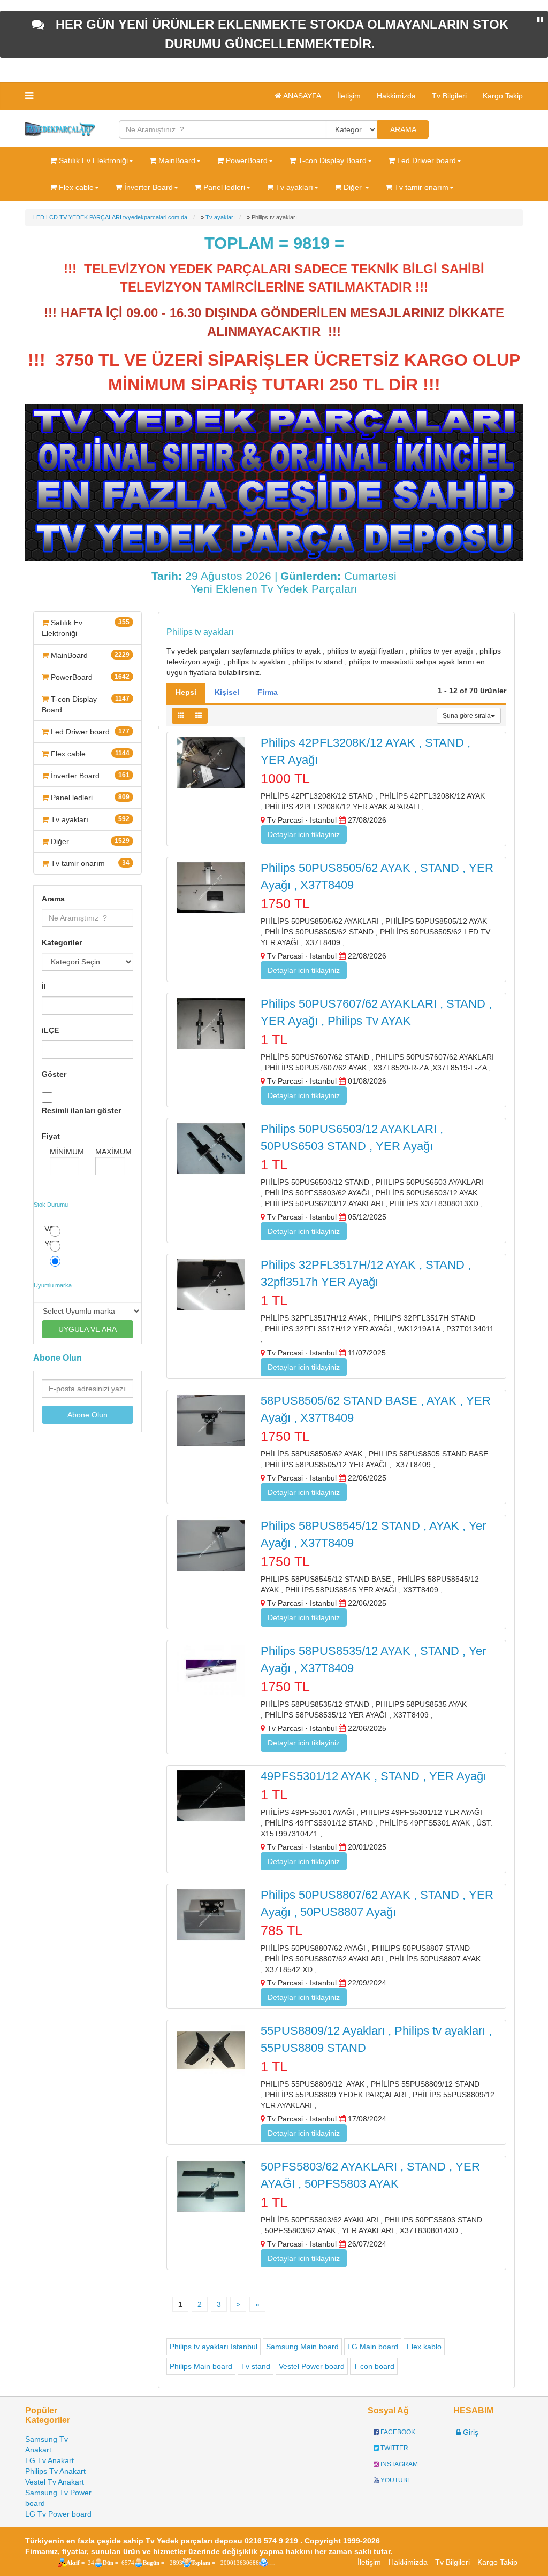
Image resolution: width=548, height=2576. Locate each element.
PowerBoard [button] (246, 160)
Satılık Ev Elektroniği (86, 628)
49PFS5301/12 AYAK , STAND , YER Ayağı (374, 1776)
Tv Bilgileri (449, 96)
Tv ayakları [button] (293, 187)
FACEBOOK (397, 2432)
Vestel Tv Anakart (55, 2482)
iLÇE (50, 1030)
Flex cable (89, 754)
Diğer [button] (353, 187)
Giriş (470, 2432)
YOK (52, 1244)
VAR (52, 1229)
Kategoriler (62, 942)
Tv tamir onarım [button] (420, 187)
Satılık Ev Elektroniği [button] (92, 160)
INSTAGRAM (398, 2464)
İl (44, 986)
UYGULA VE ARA (87, 1329)
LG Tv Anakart (50, 2460)
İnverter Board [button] (147, 187)
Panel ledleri (89, 798)
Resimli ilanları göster (81, 1110)
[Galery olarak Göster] (181, 716)
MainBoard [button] (176, 160)
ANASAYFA (301, 96)
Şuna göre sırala (467, 716)
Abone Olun (87, 1415)
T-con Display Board (86, 704)
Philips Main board (201, 2366)
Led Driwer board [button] (425, 160)
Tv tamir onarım (89, 863)
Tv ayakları (89, 819)
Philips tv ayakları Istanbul (214, 2347)
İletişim (349, 96)
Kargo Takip (503, 96)
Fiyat (51, 1136)
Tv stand (256, 2366)
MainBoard (89, 655)
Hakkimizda (396, 96)
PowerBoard (89, 677)
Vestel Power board (312, 2366)
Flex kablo (424, 2347)
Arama (53, 899)
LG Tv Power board (58, 2514)
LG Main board (373, 2347)
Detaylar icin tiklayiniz (304, 834)
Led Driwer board (89, 732)
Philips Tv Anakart (55, 2471)
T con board (374, 2366)
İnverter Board (89, 776)
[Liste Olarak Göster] (199, 716)
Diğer (89, 841)
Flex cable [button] (75, 187)
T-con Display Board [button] (331, 160)
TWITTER (394, 2448)
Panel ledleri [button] (223, 187)
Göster (54, 1074)
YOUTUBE (395, 2480)
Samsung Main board (302, 2347)
